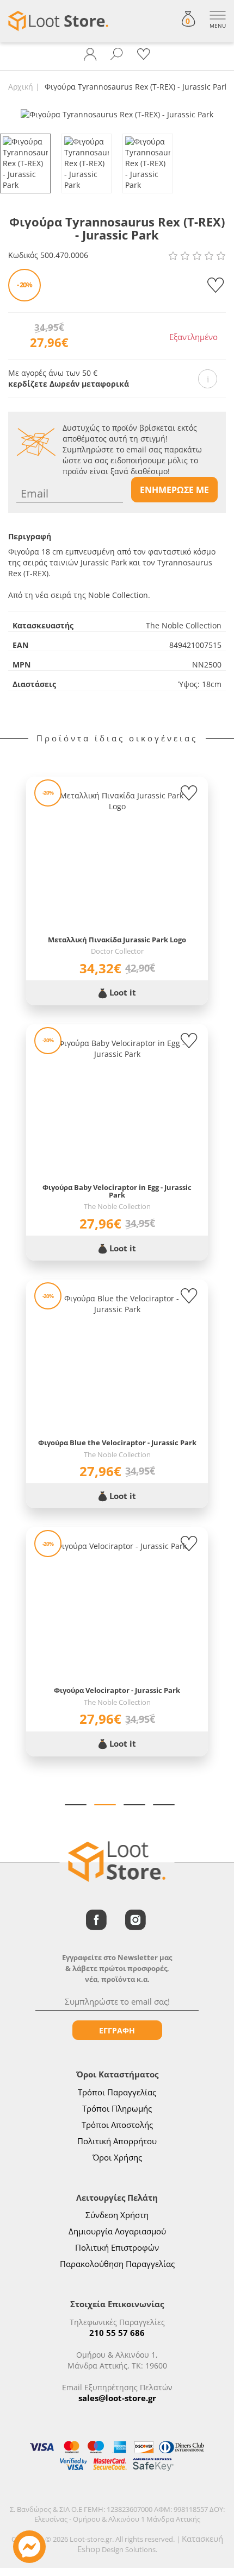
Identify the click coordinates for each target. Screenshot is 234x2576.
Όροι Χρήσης (117, 2157)
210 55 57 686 (117, 2333)
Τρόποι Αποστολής (117, 2125)
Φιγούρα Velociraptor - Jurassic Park (117, 1690)
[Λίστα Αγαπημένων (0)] (144, 54)
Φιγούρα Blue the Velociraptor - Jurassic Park (117, 1443)
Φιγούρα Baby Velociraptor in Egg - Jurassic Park (117, 1191)
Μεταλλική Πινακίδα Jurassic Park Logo (117, 940)
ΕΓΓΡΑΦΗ (117, 2030)
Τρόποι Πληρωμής (117, 2108)
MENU (218, 26)
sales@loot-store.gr (117, 2398)
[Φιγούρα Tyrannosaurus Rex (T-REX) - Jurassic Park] (117, 114)
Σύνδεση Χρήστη (117, 2215)
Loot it (122, 992)
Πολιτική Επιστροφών (117, 2247)
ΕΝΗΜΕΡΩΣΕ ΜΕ (174, 490)
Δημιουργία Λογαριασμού (117, 2231)
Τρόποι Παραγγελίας (117, 2092)
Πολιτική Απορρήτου (117, 2141)
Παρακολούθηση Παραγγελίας (117, 2264)
